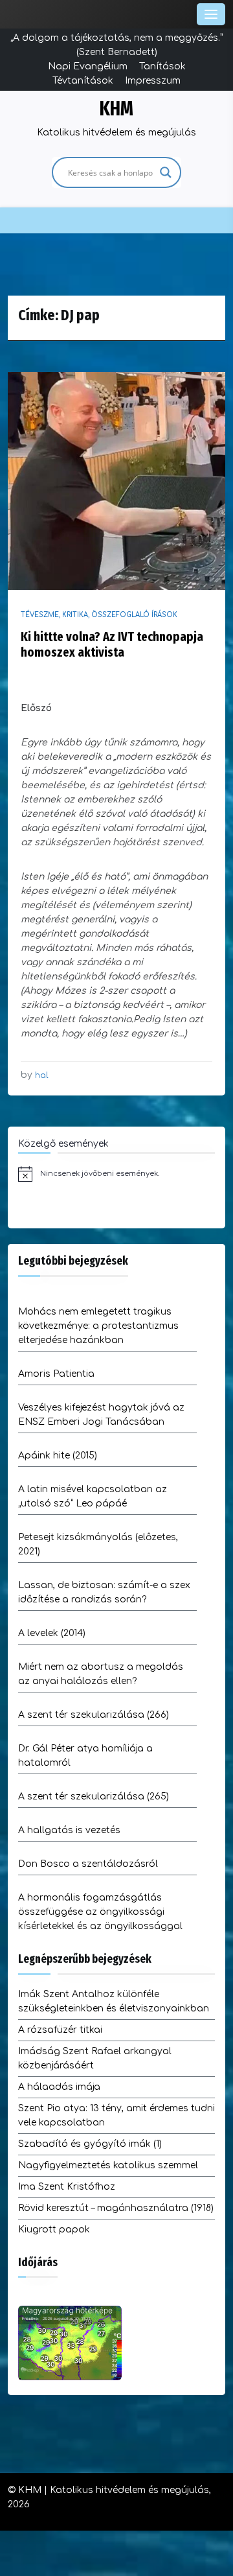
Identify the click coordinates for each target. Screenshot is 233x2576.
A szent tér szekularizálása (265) (94, 1797)
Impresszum (153, 81)
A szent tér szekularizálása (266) (94, 1715)
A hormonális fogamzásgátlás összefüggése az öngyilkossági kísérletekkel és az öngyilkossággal (100, 1912)
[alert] (116, 1174)
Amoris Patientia (56, 1374)
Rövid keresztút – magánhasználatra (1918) (116, 2208)
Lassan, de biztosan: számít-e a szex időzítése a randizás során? (104, 1592)
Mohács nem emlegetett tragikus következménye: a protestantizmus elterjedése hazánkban (98, 1326)
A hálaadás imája (59, 2087)
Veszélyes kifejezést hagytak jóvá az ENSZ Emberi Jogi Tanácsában (101, 1415)
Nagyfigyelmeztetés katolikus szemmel (108, 2165)
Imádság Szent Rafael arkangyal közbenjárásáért (95, 2058)
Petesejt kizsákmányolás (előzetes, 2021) (98, 1544)
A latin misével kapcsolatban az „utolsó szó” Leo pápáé (93, 1496)
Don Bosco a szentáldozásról (88, 1864)
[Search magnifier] (166, 172)
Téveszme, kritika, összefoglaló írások (99, 615)
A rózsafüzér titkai (60, 2030)
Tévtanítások (83, 81)
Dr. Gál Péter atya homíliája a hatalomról (85, 1756)
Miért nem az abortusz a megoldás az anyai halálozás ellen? (101, 1674)
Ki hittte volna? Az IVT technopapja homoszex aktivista (112, 644)
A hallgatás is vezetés (69, 1830)
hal (42, 1075)
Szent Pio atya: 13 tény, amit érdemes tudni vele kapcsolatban (116, 2115)
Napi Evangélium (88, 66)
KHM (116, 109)
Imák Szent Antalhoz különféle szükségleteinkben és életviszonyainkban (114, 2001)
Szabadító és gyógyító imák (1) (90, 2144)
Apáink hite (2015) (58, 1456)
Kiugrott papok (54, 2230)
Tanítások (162, 66)
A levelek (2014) (52, 1633)
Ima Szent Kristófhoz (67, 2187)
